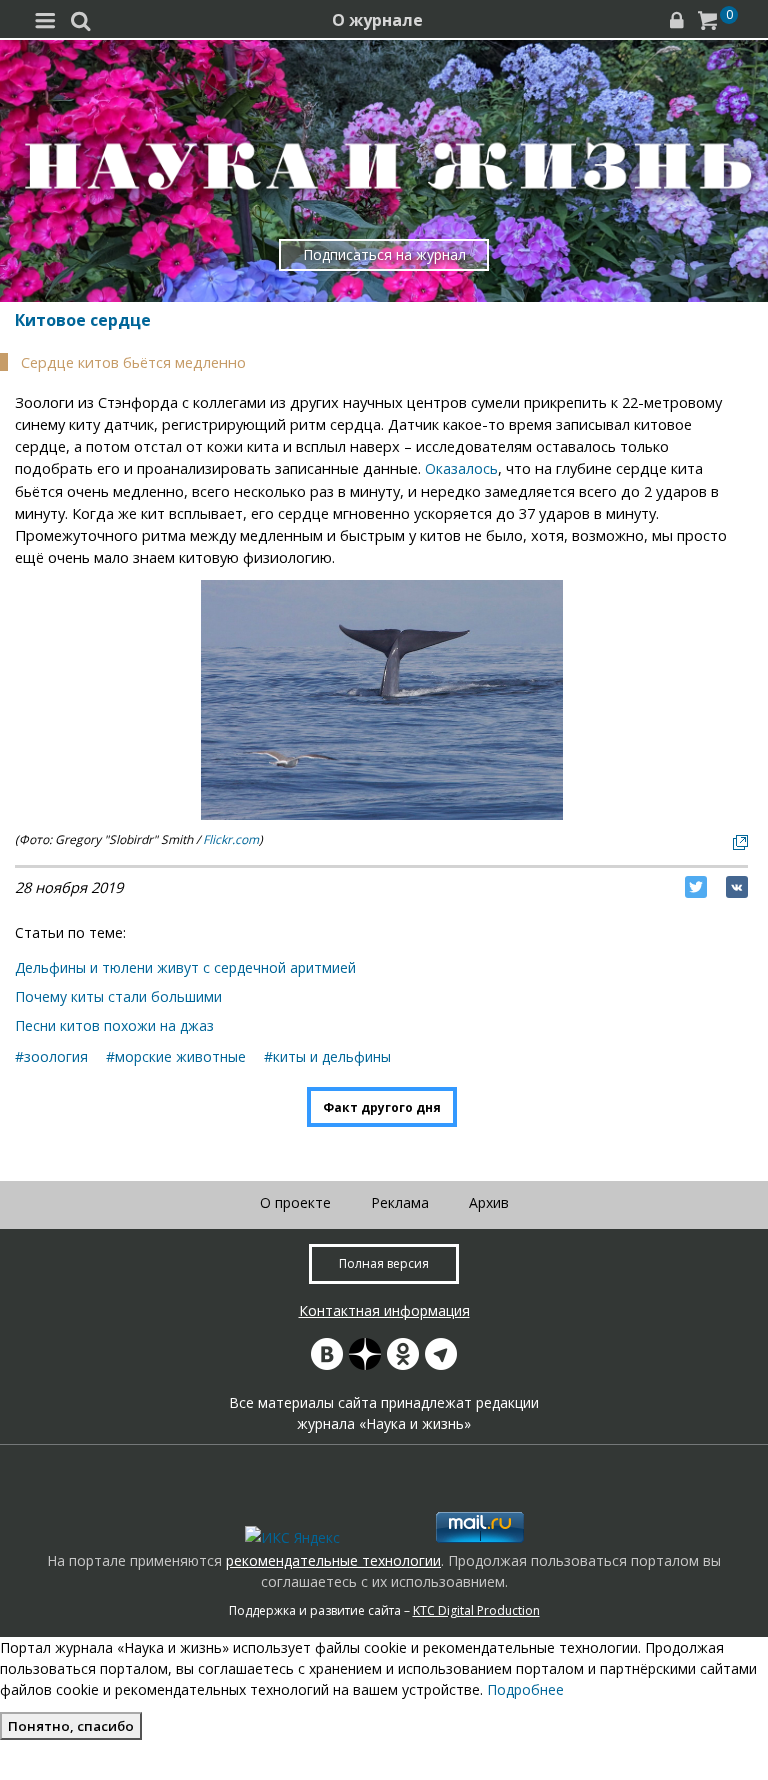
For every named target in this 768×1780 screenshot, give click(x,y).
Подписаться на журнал (384, 254)
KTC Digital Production (476, 1610)
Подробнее (525, 1689)
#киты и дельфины (327, 1056)
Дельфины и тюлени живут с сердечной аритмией (185, 967)
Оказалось (461, 468)
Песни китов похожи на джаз (114, 1025)
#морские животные (176, 1056)
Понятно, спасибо (71, 1726)
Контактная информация (384, 1310)
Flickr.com (231, 839)
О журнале (377, 20)
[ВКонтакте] (737, 887)
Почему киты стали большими (118, 996)
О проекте (295, 1202)
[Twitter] (696, 887)
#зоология (51, 1056)
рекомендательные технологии (333, 1560)
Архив (489, 1202)
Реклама (400, 1202)
